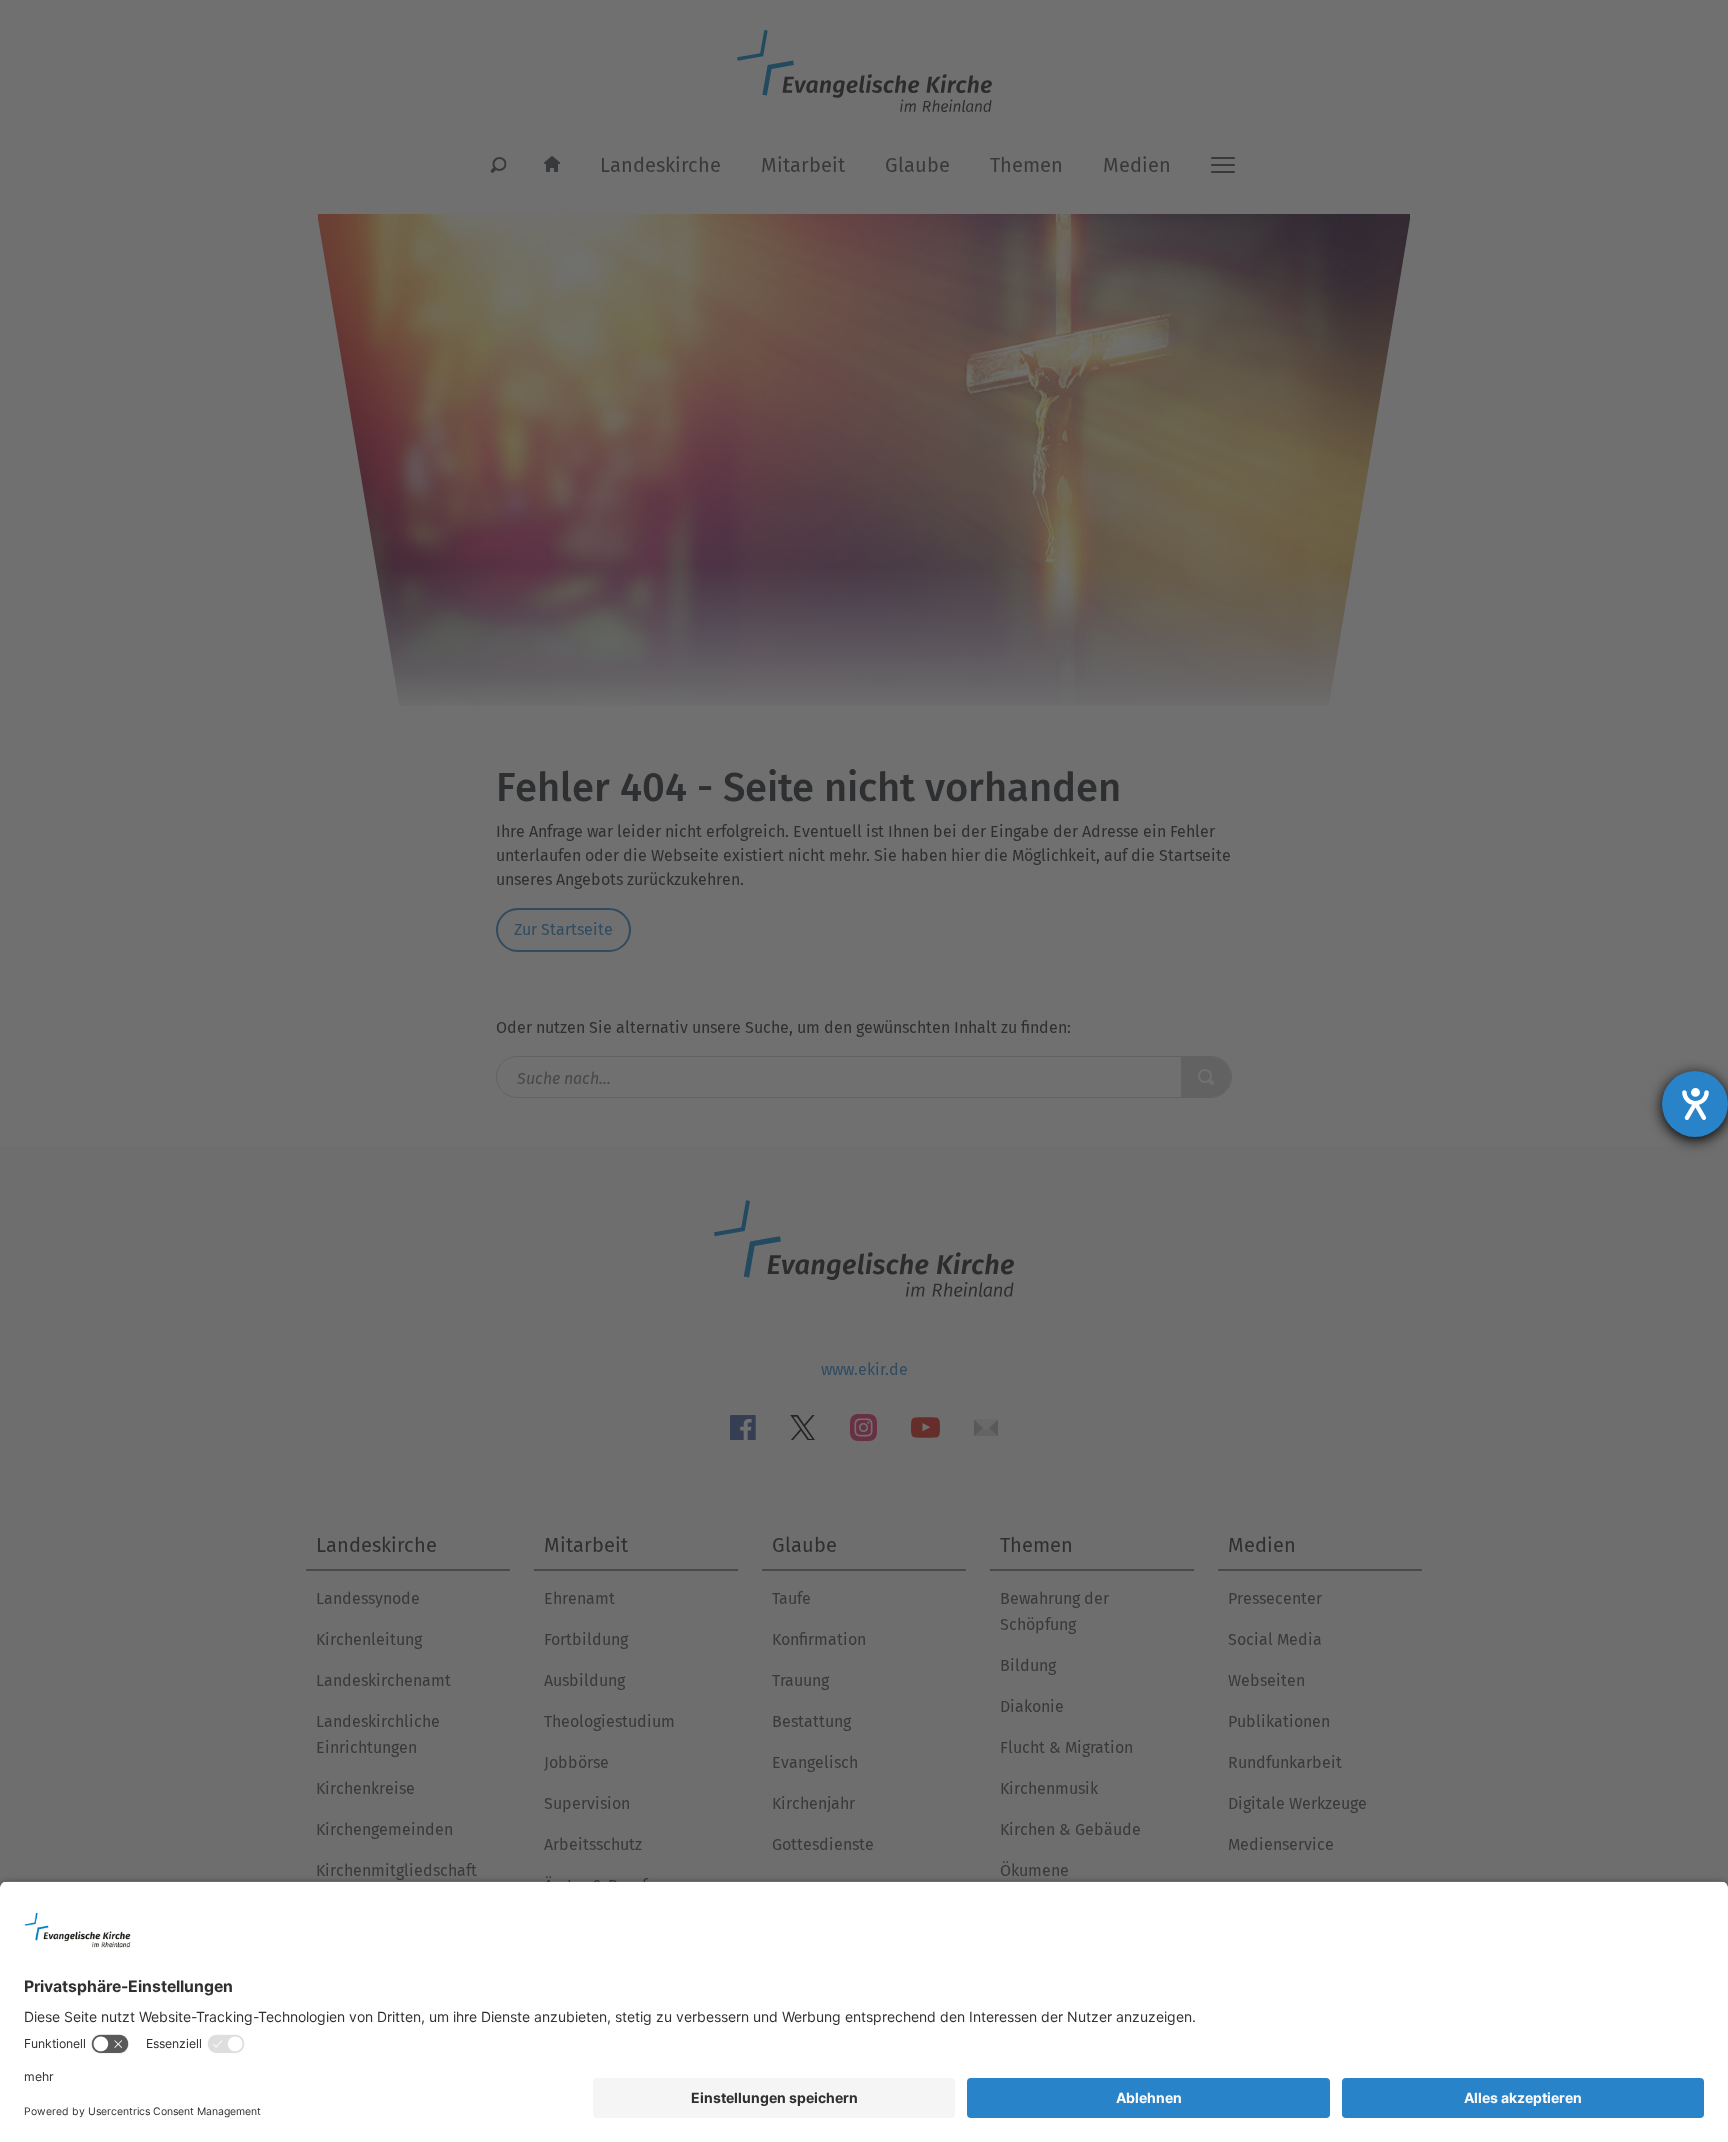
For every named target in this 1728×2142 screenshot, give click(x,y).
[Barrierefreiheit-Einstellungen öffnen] (1695, 1104)
